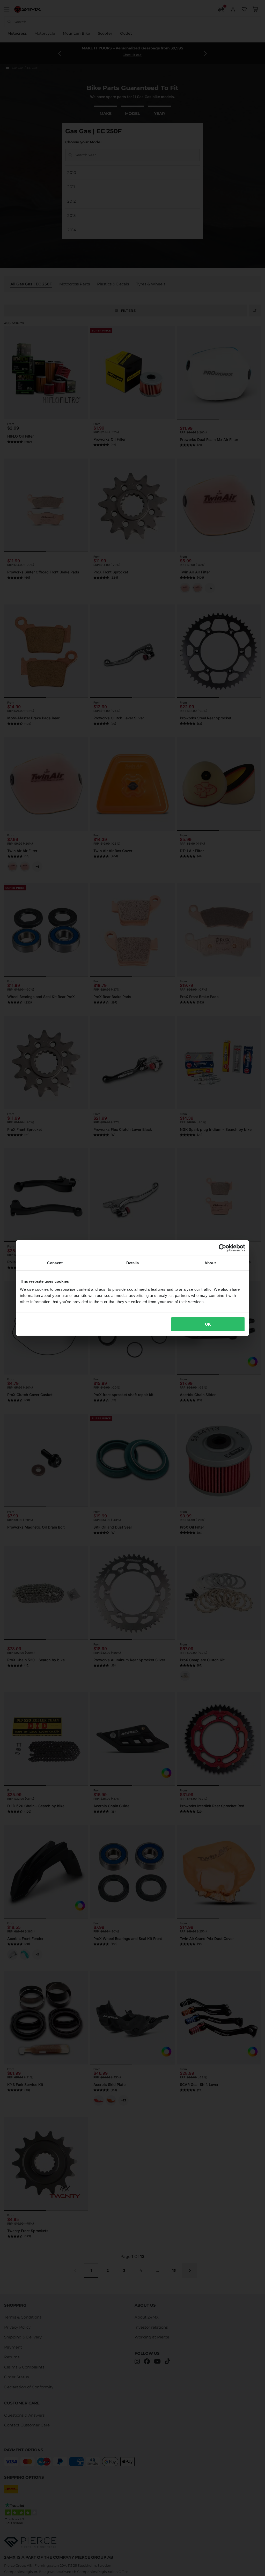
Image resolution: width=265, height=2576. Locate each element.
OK (208, 1324)
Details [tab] (133, 1263)
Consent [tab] (55, 1263)
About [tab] (210, 1263)
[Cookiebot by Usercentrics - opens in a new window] (222, 1248)
